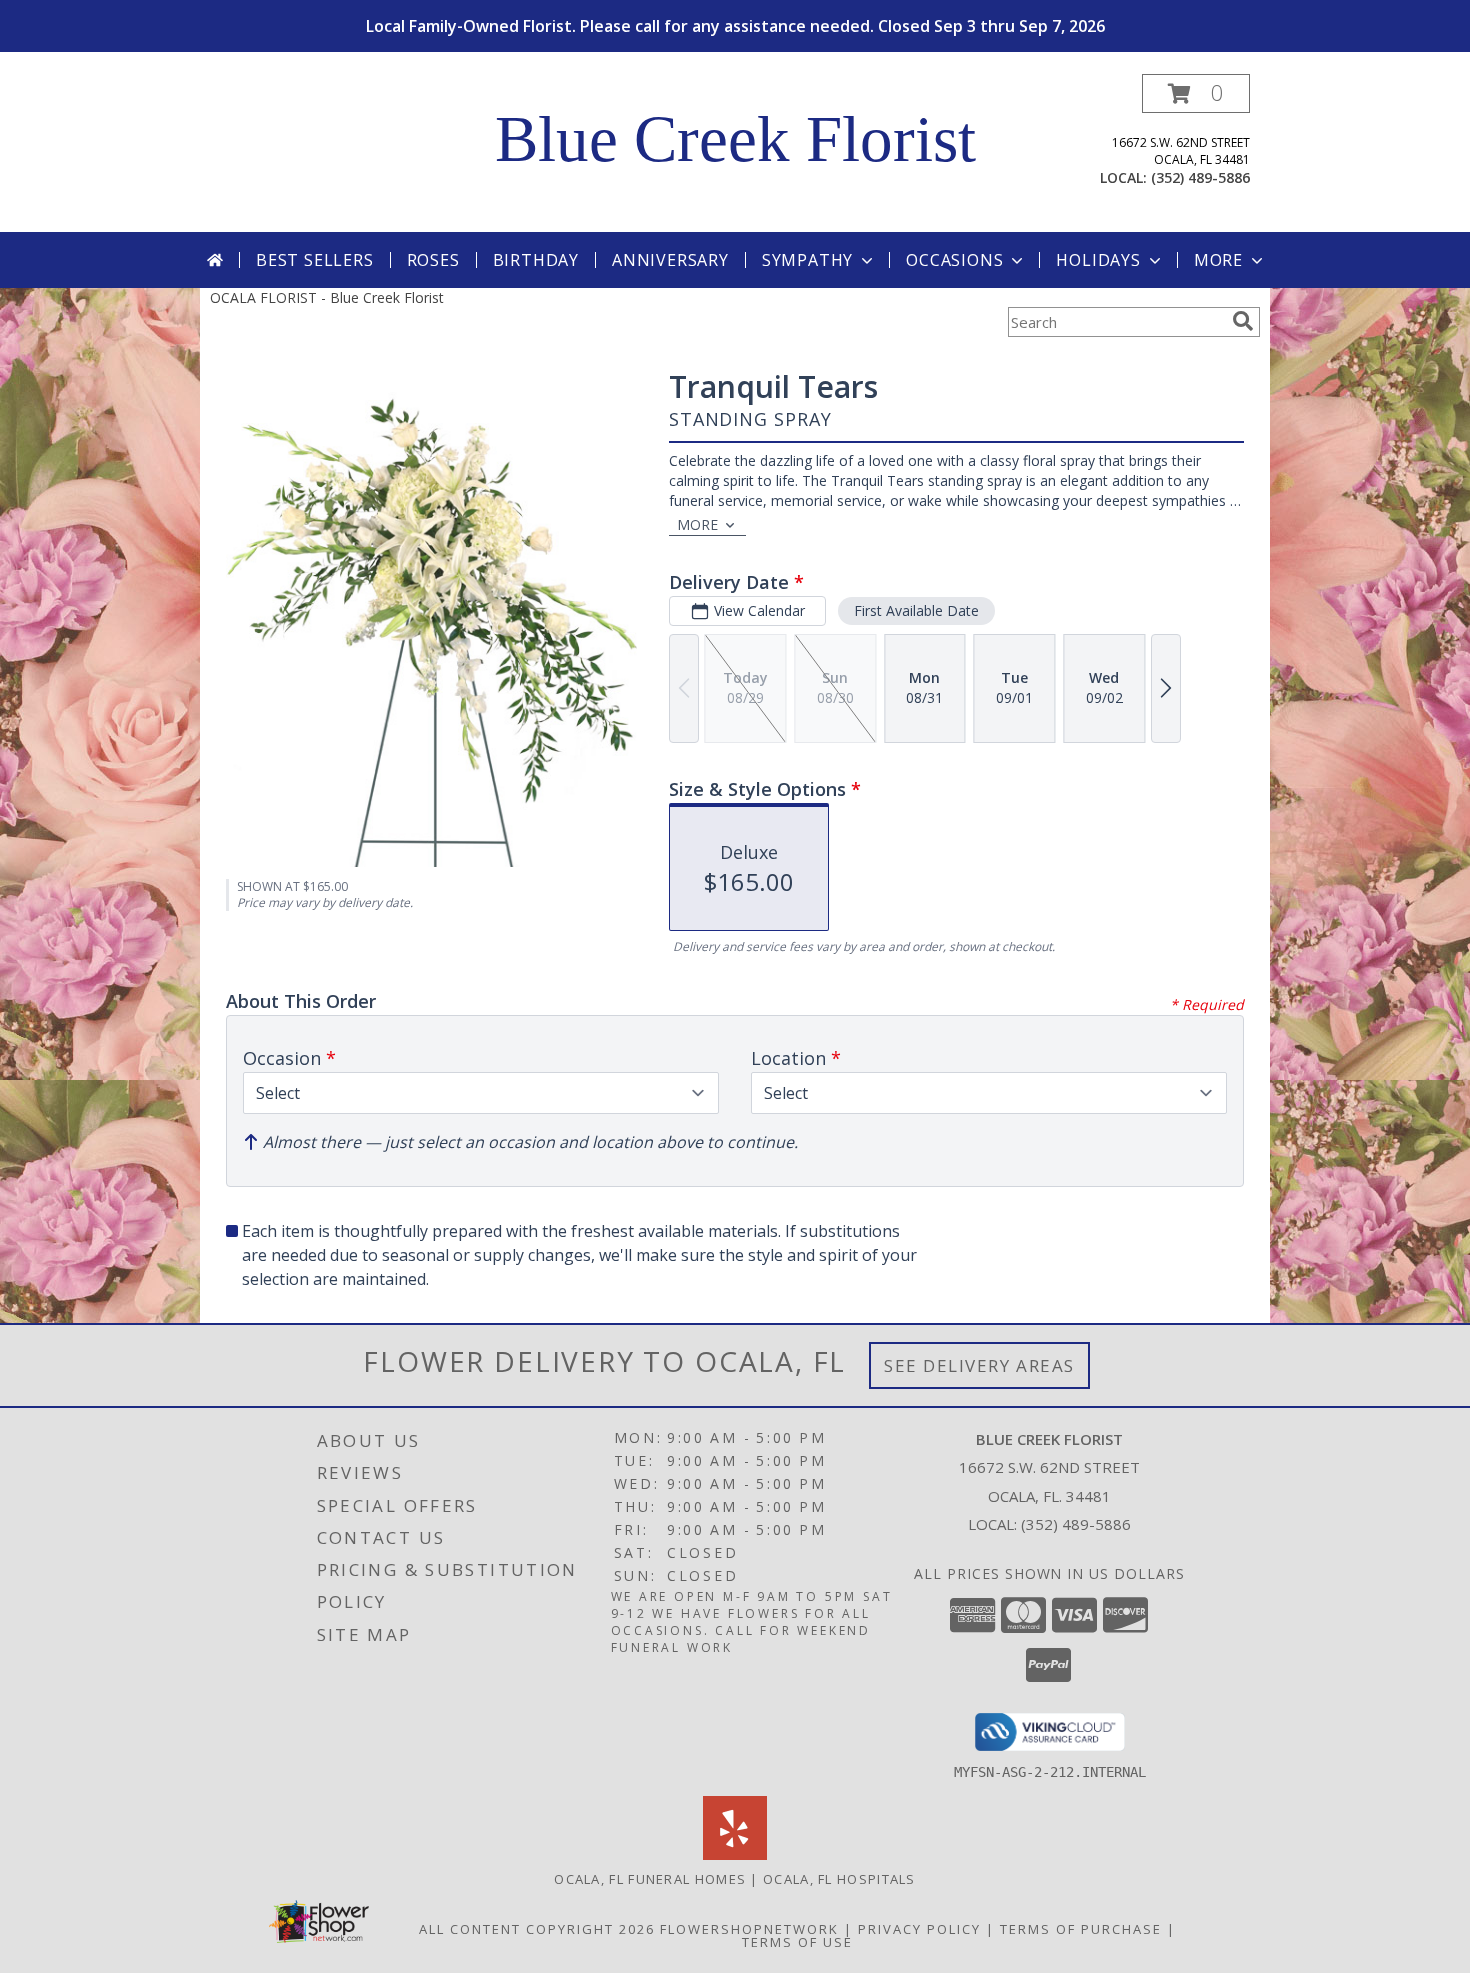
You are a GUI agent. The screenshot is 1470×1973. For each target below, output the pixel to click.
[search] (1243, 321)
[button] (1196, 93)
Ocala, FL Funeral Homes (650, 1879)
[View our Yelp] (735, 1854)
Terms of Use (797, 1942)
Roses (433, 260)
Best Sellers (315, 260)
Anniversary (670, 260)
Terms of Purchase (1081, 1929)
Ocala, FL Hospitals (839, 1879)
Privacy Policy (919, 1929)
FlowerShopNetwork (749, 1929)
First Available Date (916, 610)
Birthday (536, 260)
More (1218, 260)
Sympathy (807, 260)
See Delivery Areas (979, 1365)
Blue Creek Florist (735, 139)
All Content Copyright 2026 (537, 1929)
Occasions (954, 260)
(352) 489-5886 (1200, 177)
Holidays (1098, 260)
